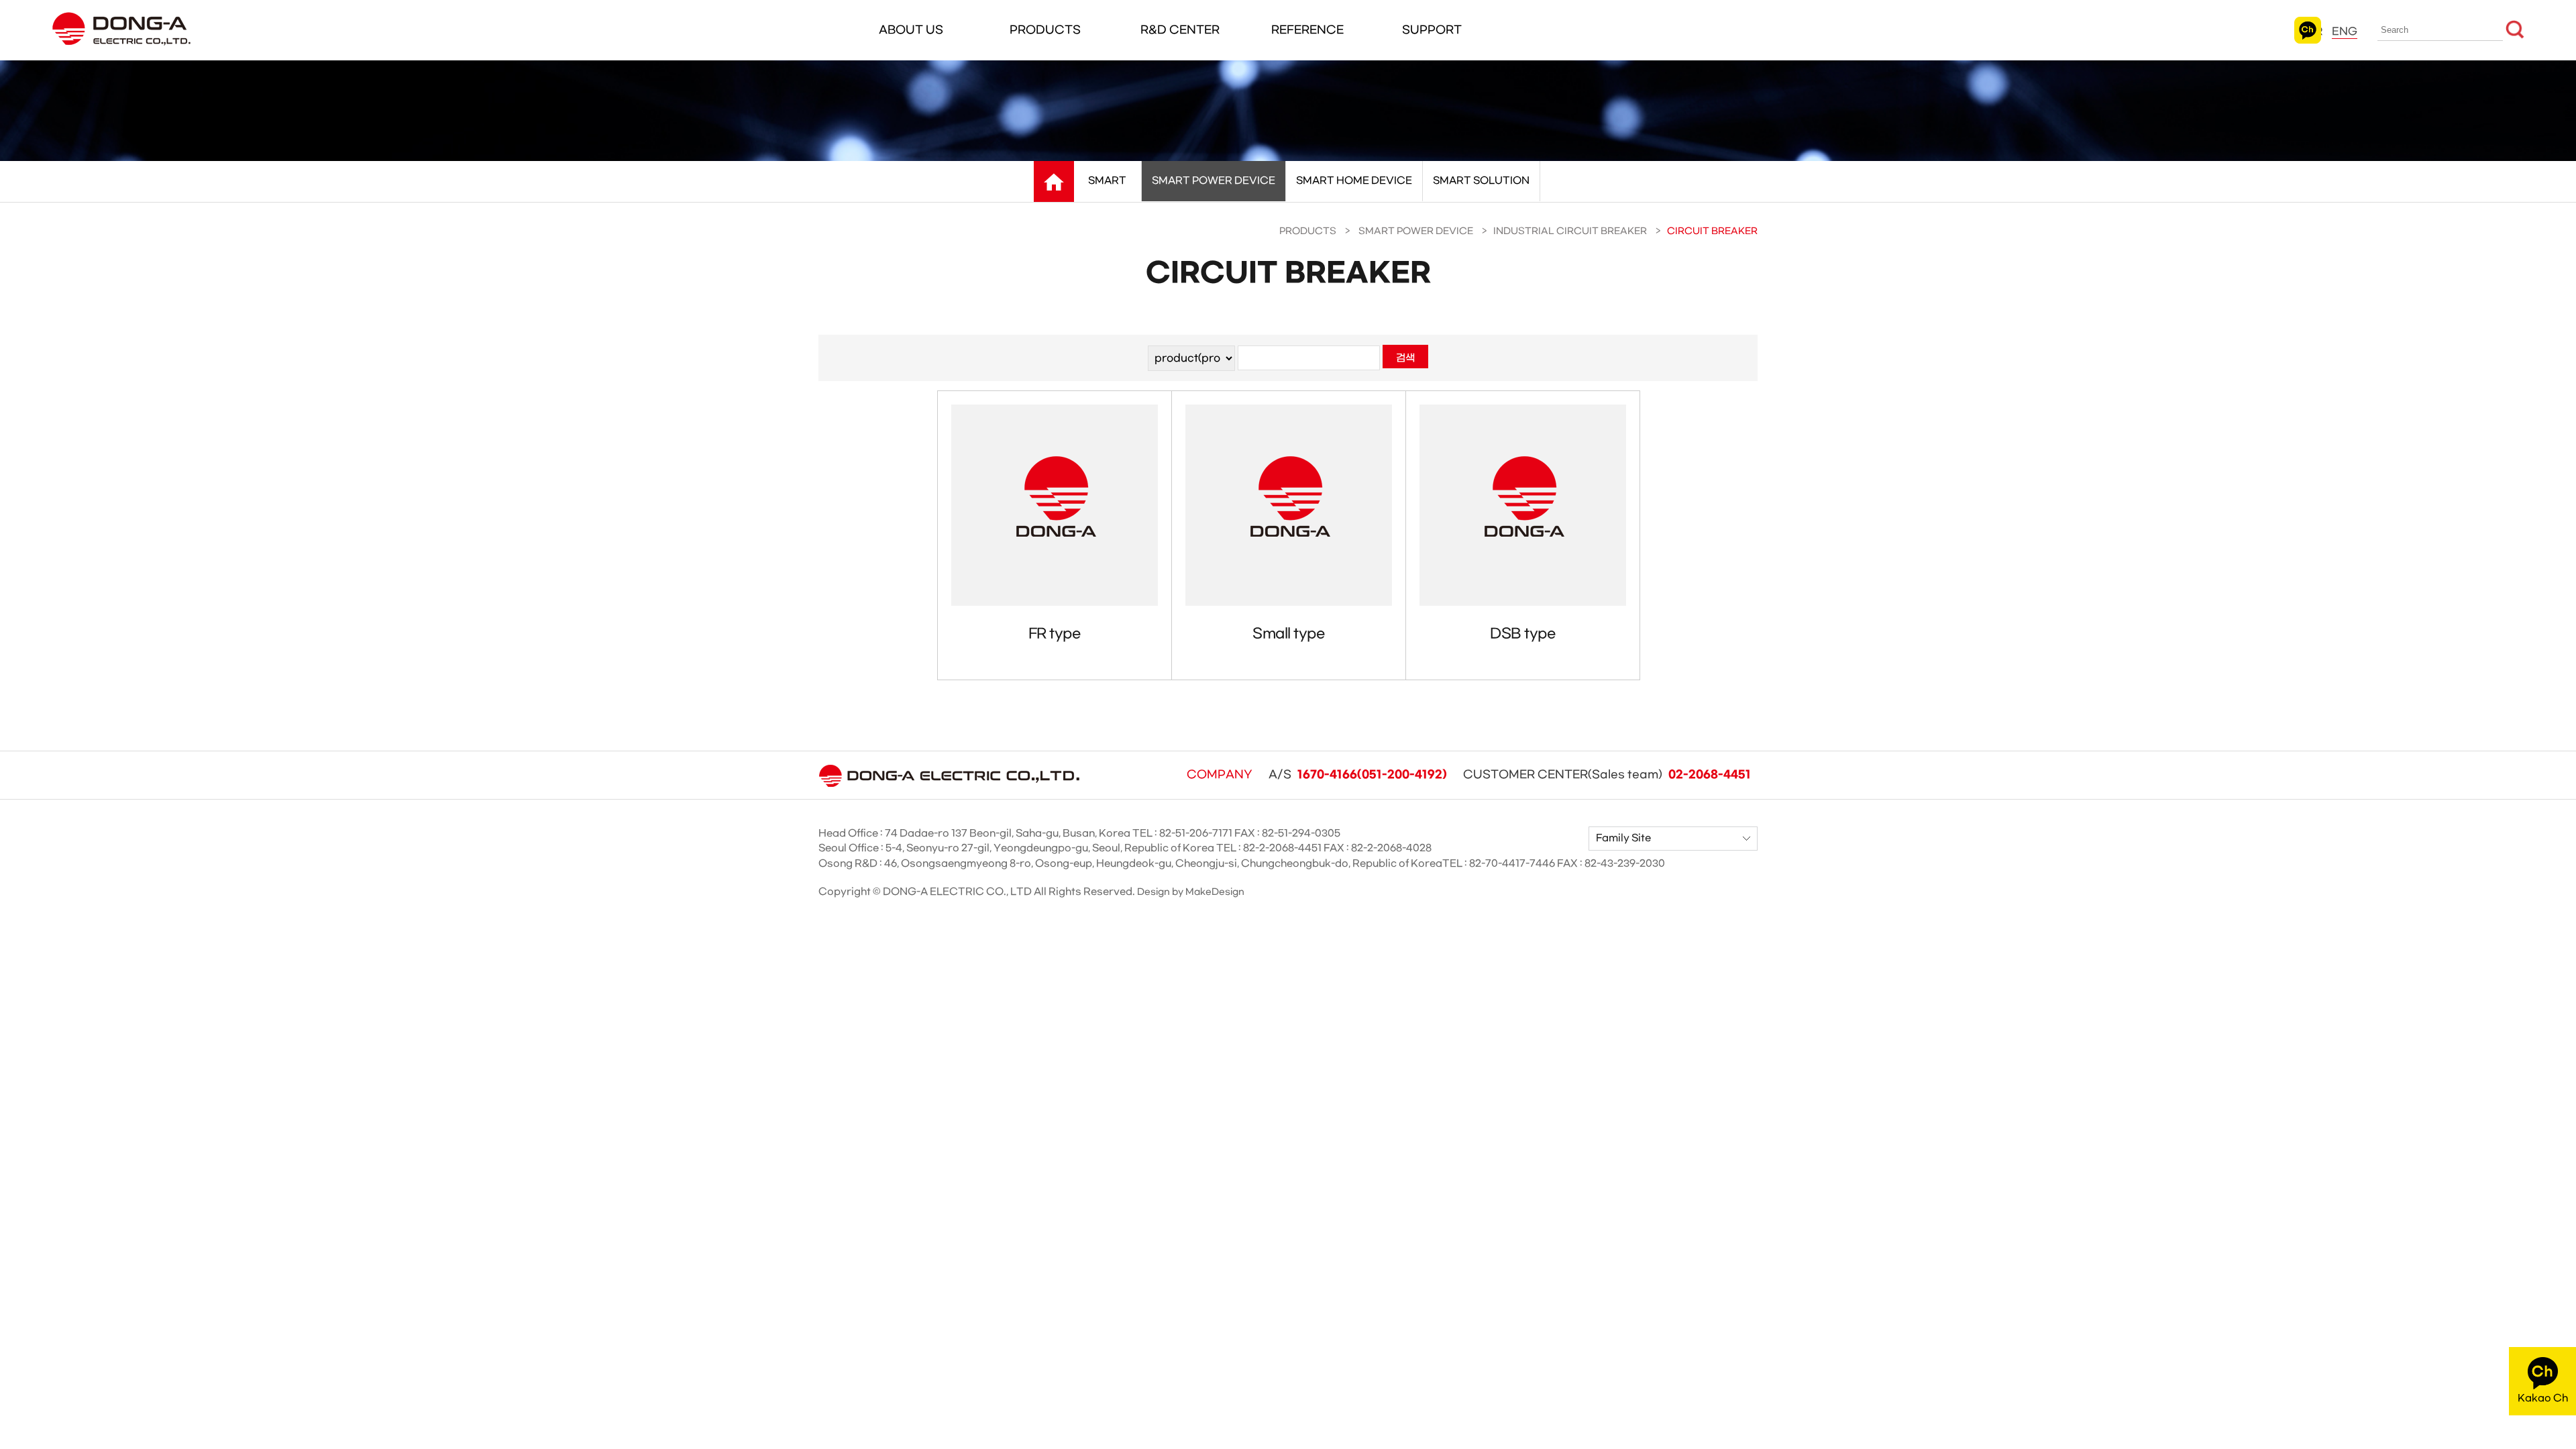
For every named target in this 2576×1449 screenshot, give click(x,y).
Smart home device (1354, 181)
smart (1107, 181)
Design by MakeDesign (1191, 892)
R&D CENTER (1180, 30)
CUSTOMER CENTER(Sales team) (1607, 775)
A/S (1358, 775)
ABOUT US (911, 30)
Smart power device (1214, 181)
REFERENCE (1307, 30)
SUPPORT (1432, 30)
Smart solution (1481, 181)
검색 (1405, 358)
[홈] (1054, 182)
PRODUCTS (1045, 30)
